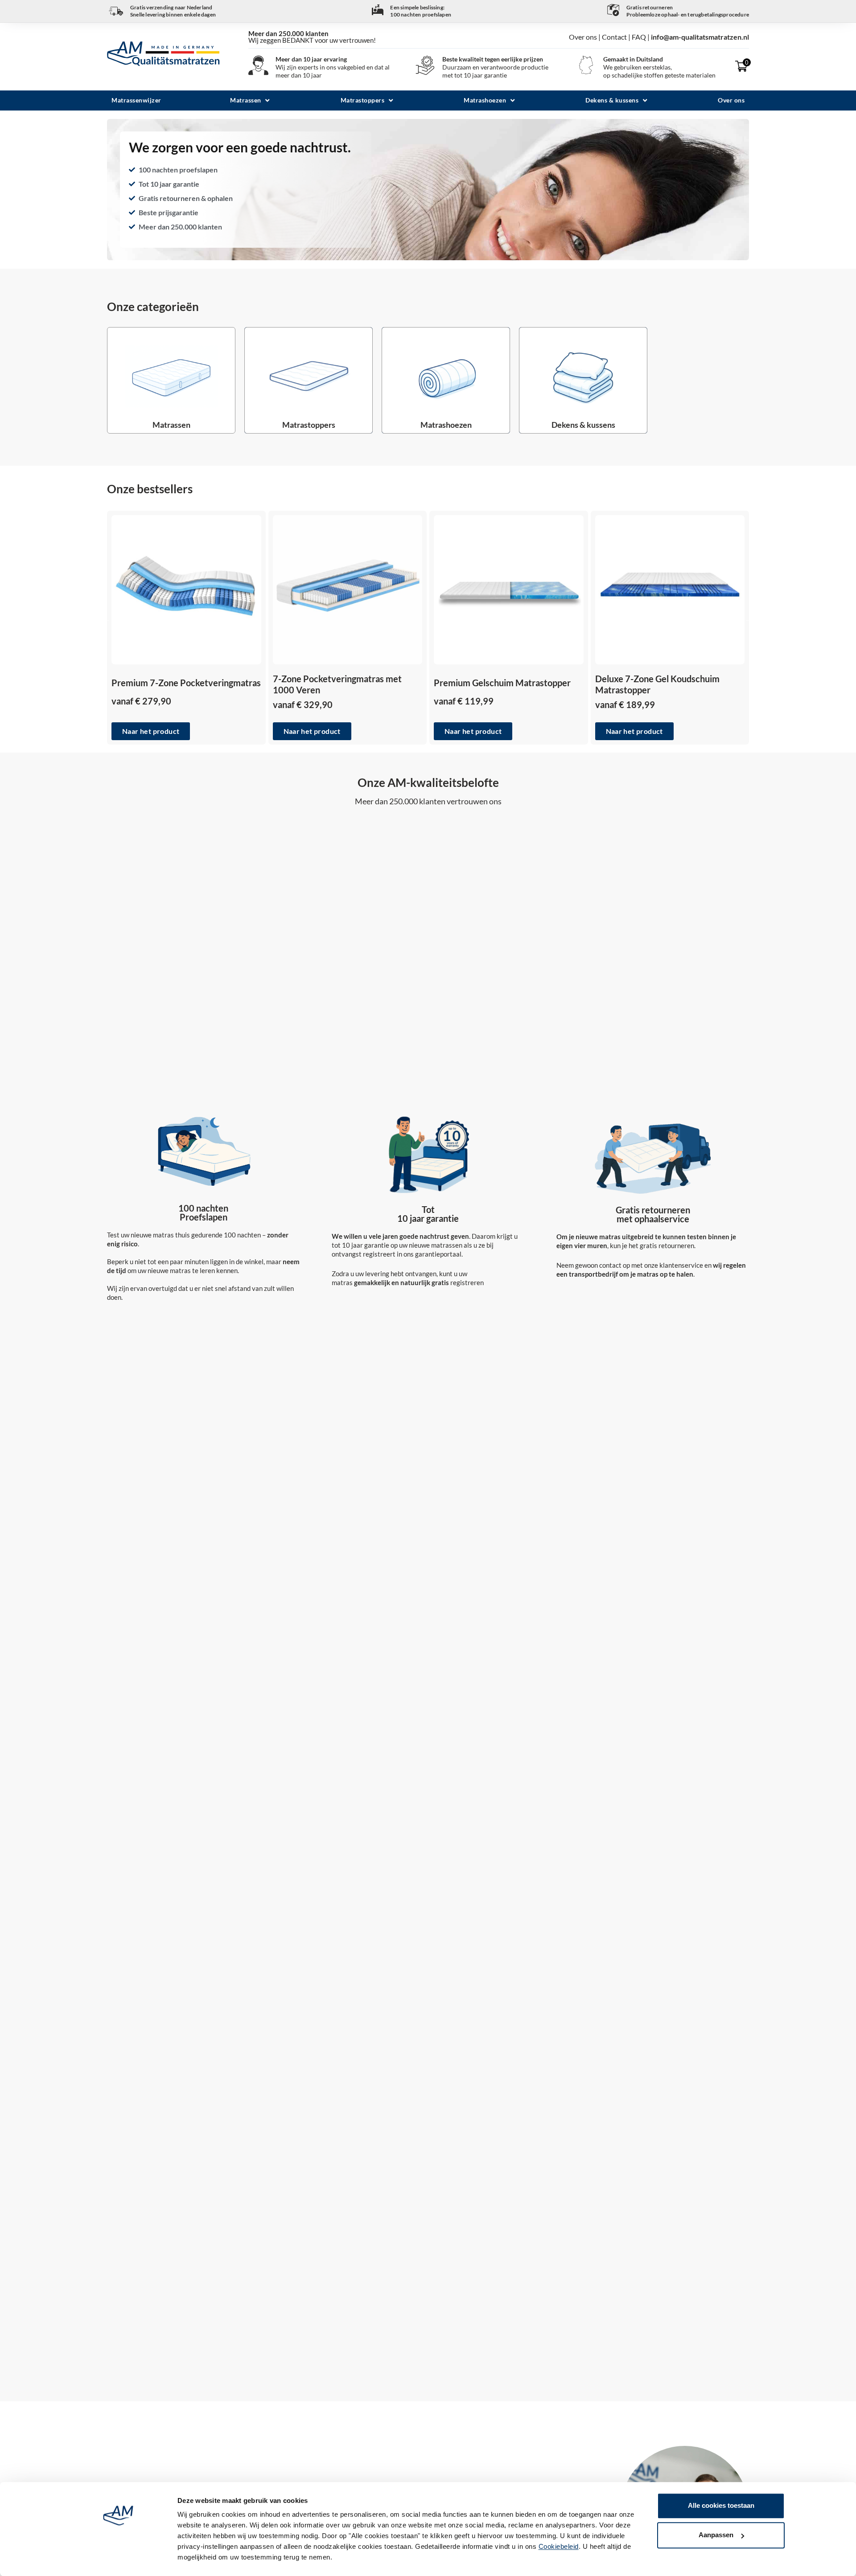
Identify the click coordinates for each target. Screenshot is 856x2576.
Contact (614, 37)
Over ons (584, 37)
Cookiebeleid (559, 2546)
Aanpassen (716, 2535)
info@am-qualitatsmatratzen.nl (700, 37)
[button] (251, 100)
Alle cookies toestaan (721, 2505)
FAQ (639, 37)
